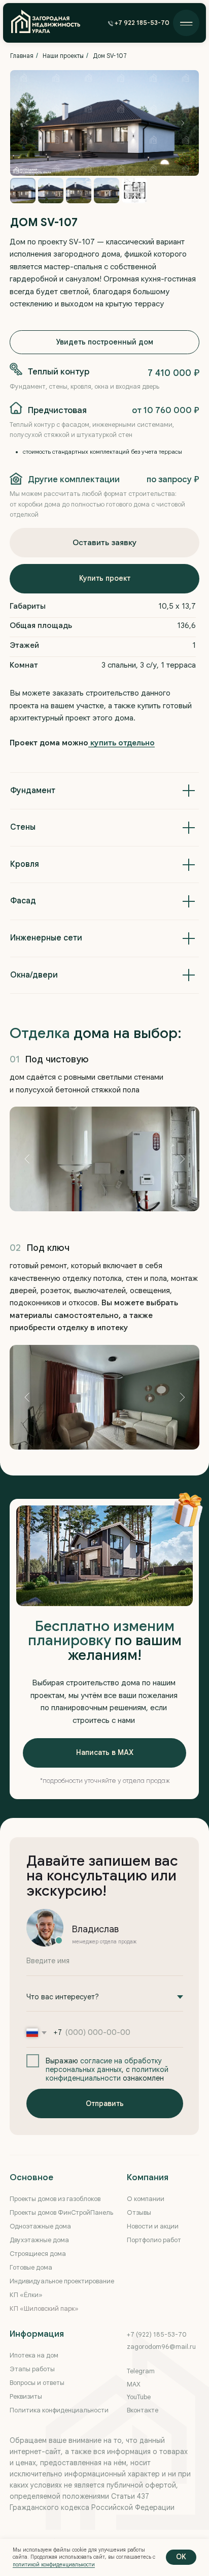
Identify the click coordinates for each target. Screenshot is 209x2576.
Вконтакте (143, 2410)
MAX (134, 2384)
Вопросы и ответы (37, 2383)
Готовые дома (31, 2268)
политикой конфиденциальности (107, 2074)
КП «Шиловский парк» (44, 2309)
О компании (146, 2199)
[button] (140, 24)
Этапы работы (32, 2369)
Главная (22, 56)
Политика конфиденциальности (59, 2410)
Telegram (141, 2371)
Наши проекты (63, 56)
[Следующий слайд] (183, 123)
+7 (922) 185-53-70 (157, 2335)
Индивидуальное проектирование (62, 2281)
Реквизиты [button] (26, 2397)
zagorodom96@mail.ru (161, 2347)
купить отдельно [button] (121, 743)
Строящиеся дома (38, 2254)
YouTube (139, 2397)
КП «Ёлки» (26, 2295)
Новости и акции (153, 2226)
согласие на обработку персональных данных (104, 2065)
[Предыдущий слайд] (26, 123)
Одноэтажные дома (40, 2226)
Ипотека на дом (34, 2355)
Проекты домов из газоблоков (55, 2199)
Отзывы (139, 2213)
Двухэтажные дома (39, 2240)
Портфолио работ (154, 2240)
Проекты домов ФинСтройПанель (61, 2213)
